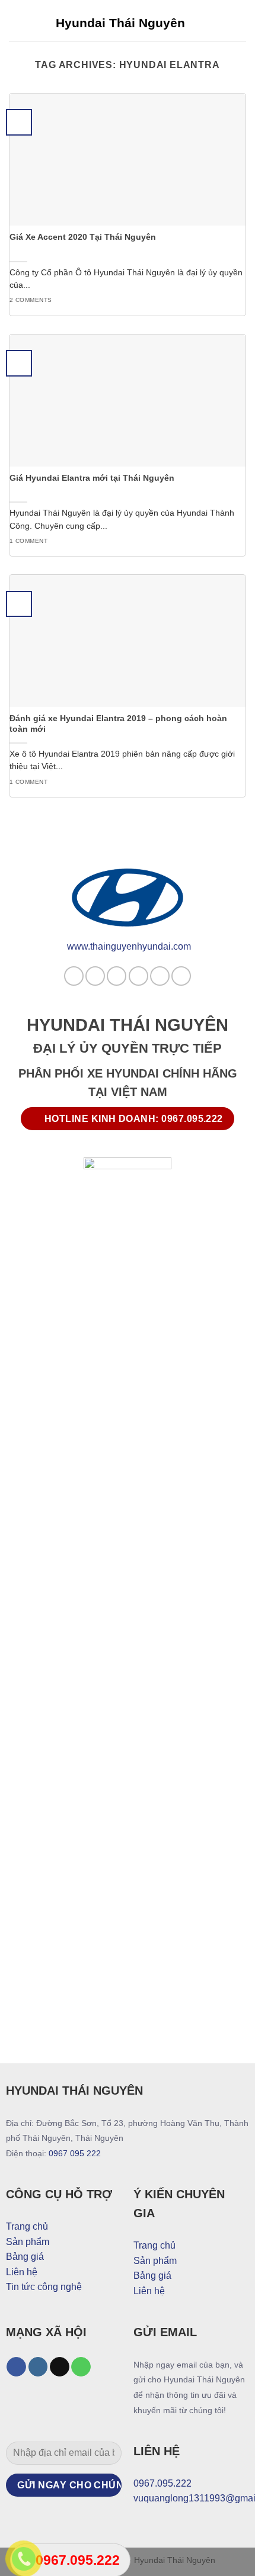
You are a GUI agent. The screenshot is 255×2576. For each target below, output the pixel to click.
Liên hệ (22, 2272)
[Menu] (239, 20)
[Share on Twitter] (117, 976)
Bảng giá (25, 2257)
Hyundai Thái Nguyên (120, 23)
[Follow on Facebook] (16, 2367)
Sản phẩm (28, 2242)
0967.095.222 (162, 2483)
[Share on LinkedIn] (181, 976)
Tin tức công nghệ (44, 2287)
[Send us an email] (60, 2367)
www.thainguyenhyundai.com (129, 946)
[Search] (219, 21)
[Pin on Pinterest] (160, 976)
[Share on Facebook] (95, 976)
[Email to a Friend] (138, 976)
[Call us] (81, 2367)
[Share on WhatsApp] (74, 976)
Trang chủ (27, 2226)
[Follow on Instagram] (38, 2367)
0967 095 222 (75, 2153)
